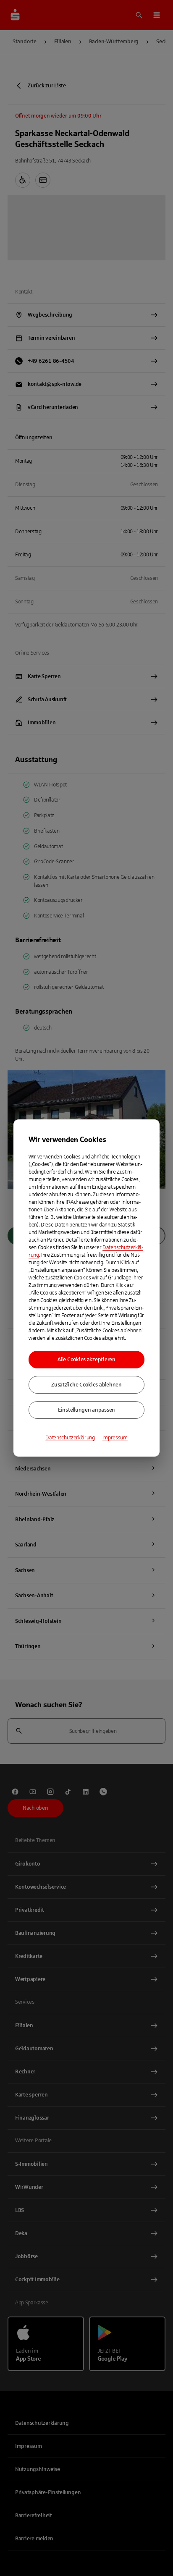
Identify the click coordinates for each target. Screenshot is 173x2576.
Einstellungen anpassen (86, 1410)
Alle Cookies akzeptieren (86, 1360)
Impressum (115, 1438)
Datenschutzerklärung (70, 1438)
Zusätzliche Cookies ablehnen (86, 1385)
